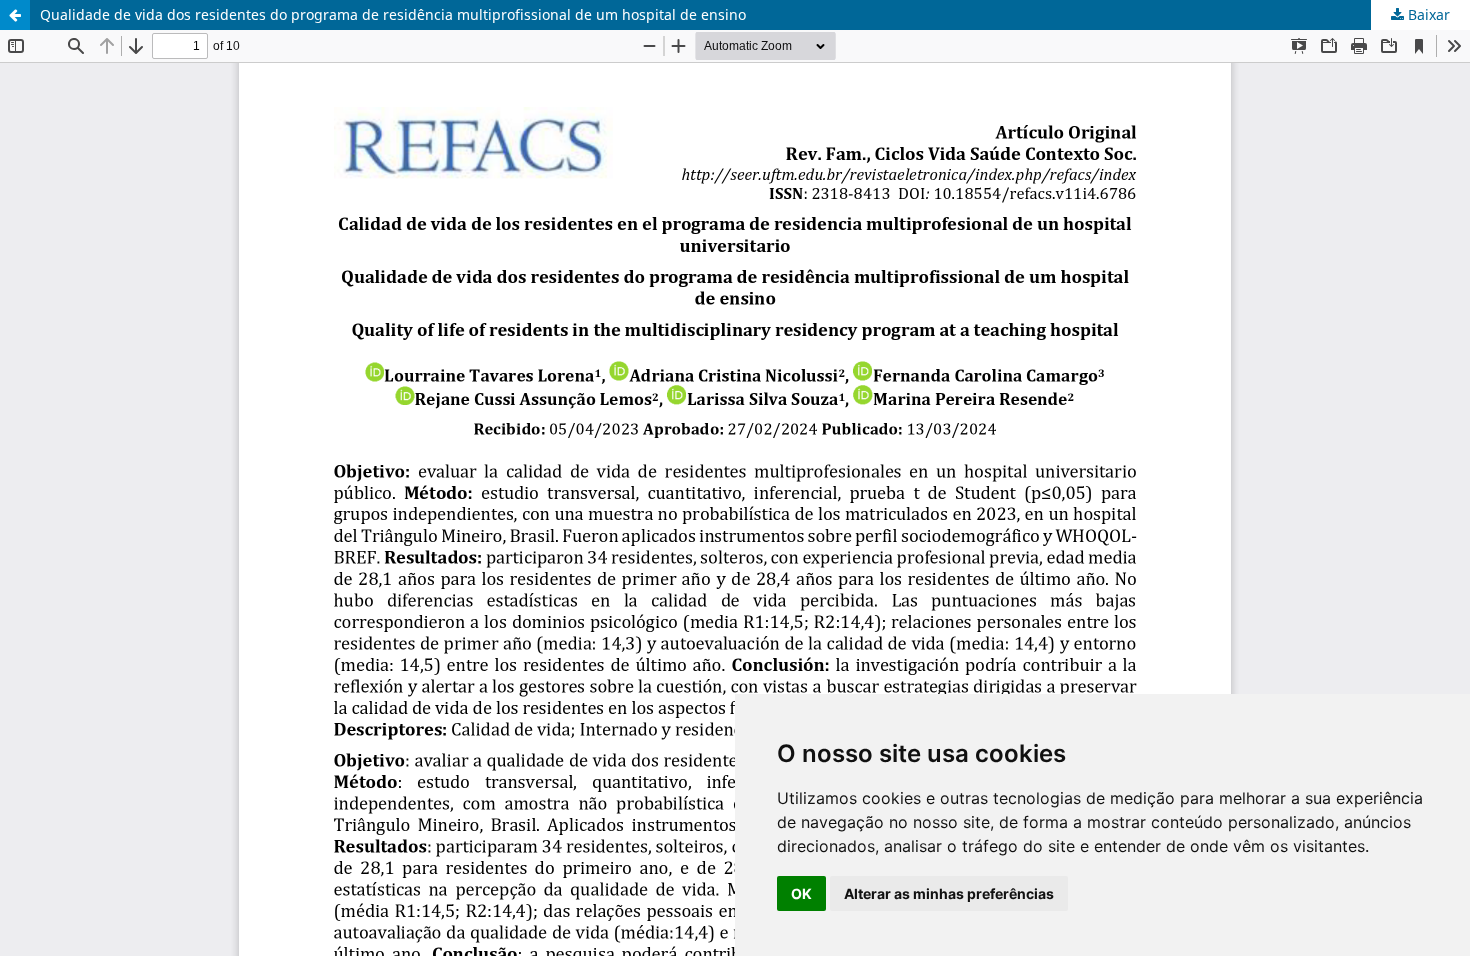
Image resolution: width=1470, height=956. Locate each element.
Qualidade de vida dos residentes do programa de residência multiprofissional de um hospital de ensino (393, 14)
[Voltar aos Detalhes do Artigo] (15, 15)
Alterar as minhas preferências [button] (949, 893)
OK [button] (801, 893)
